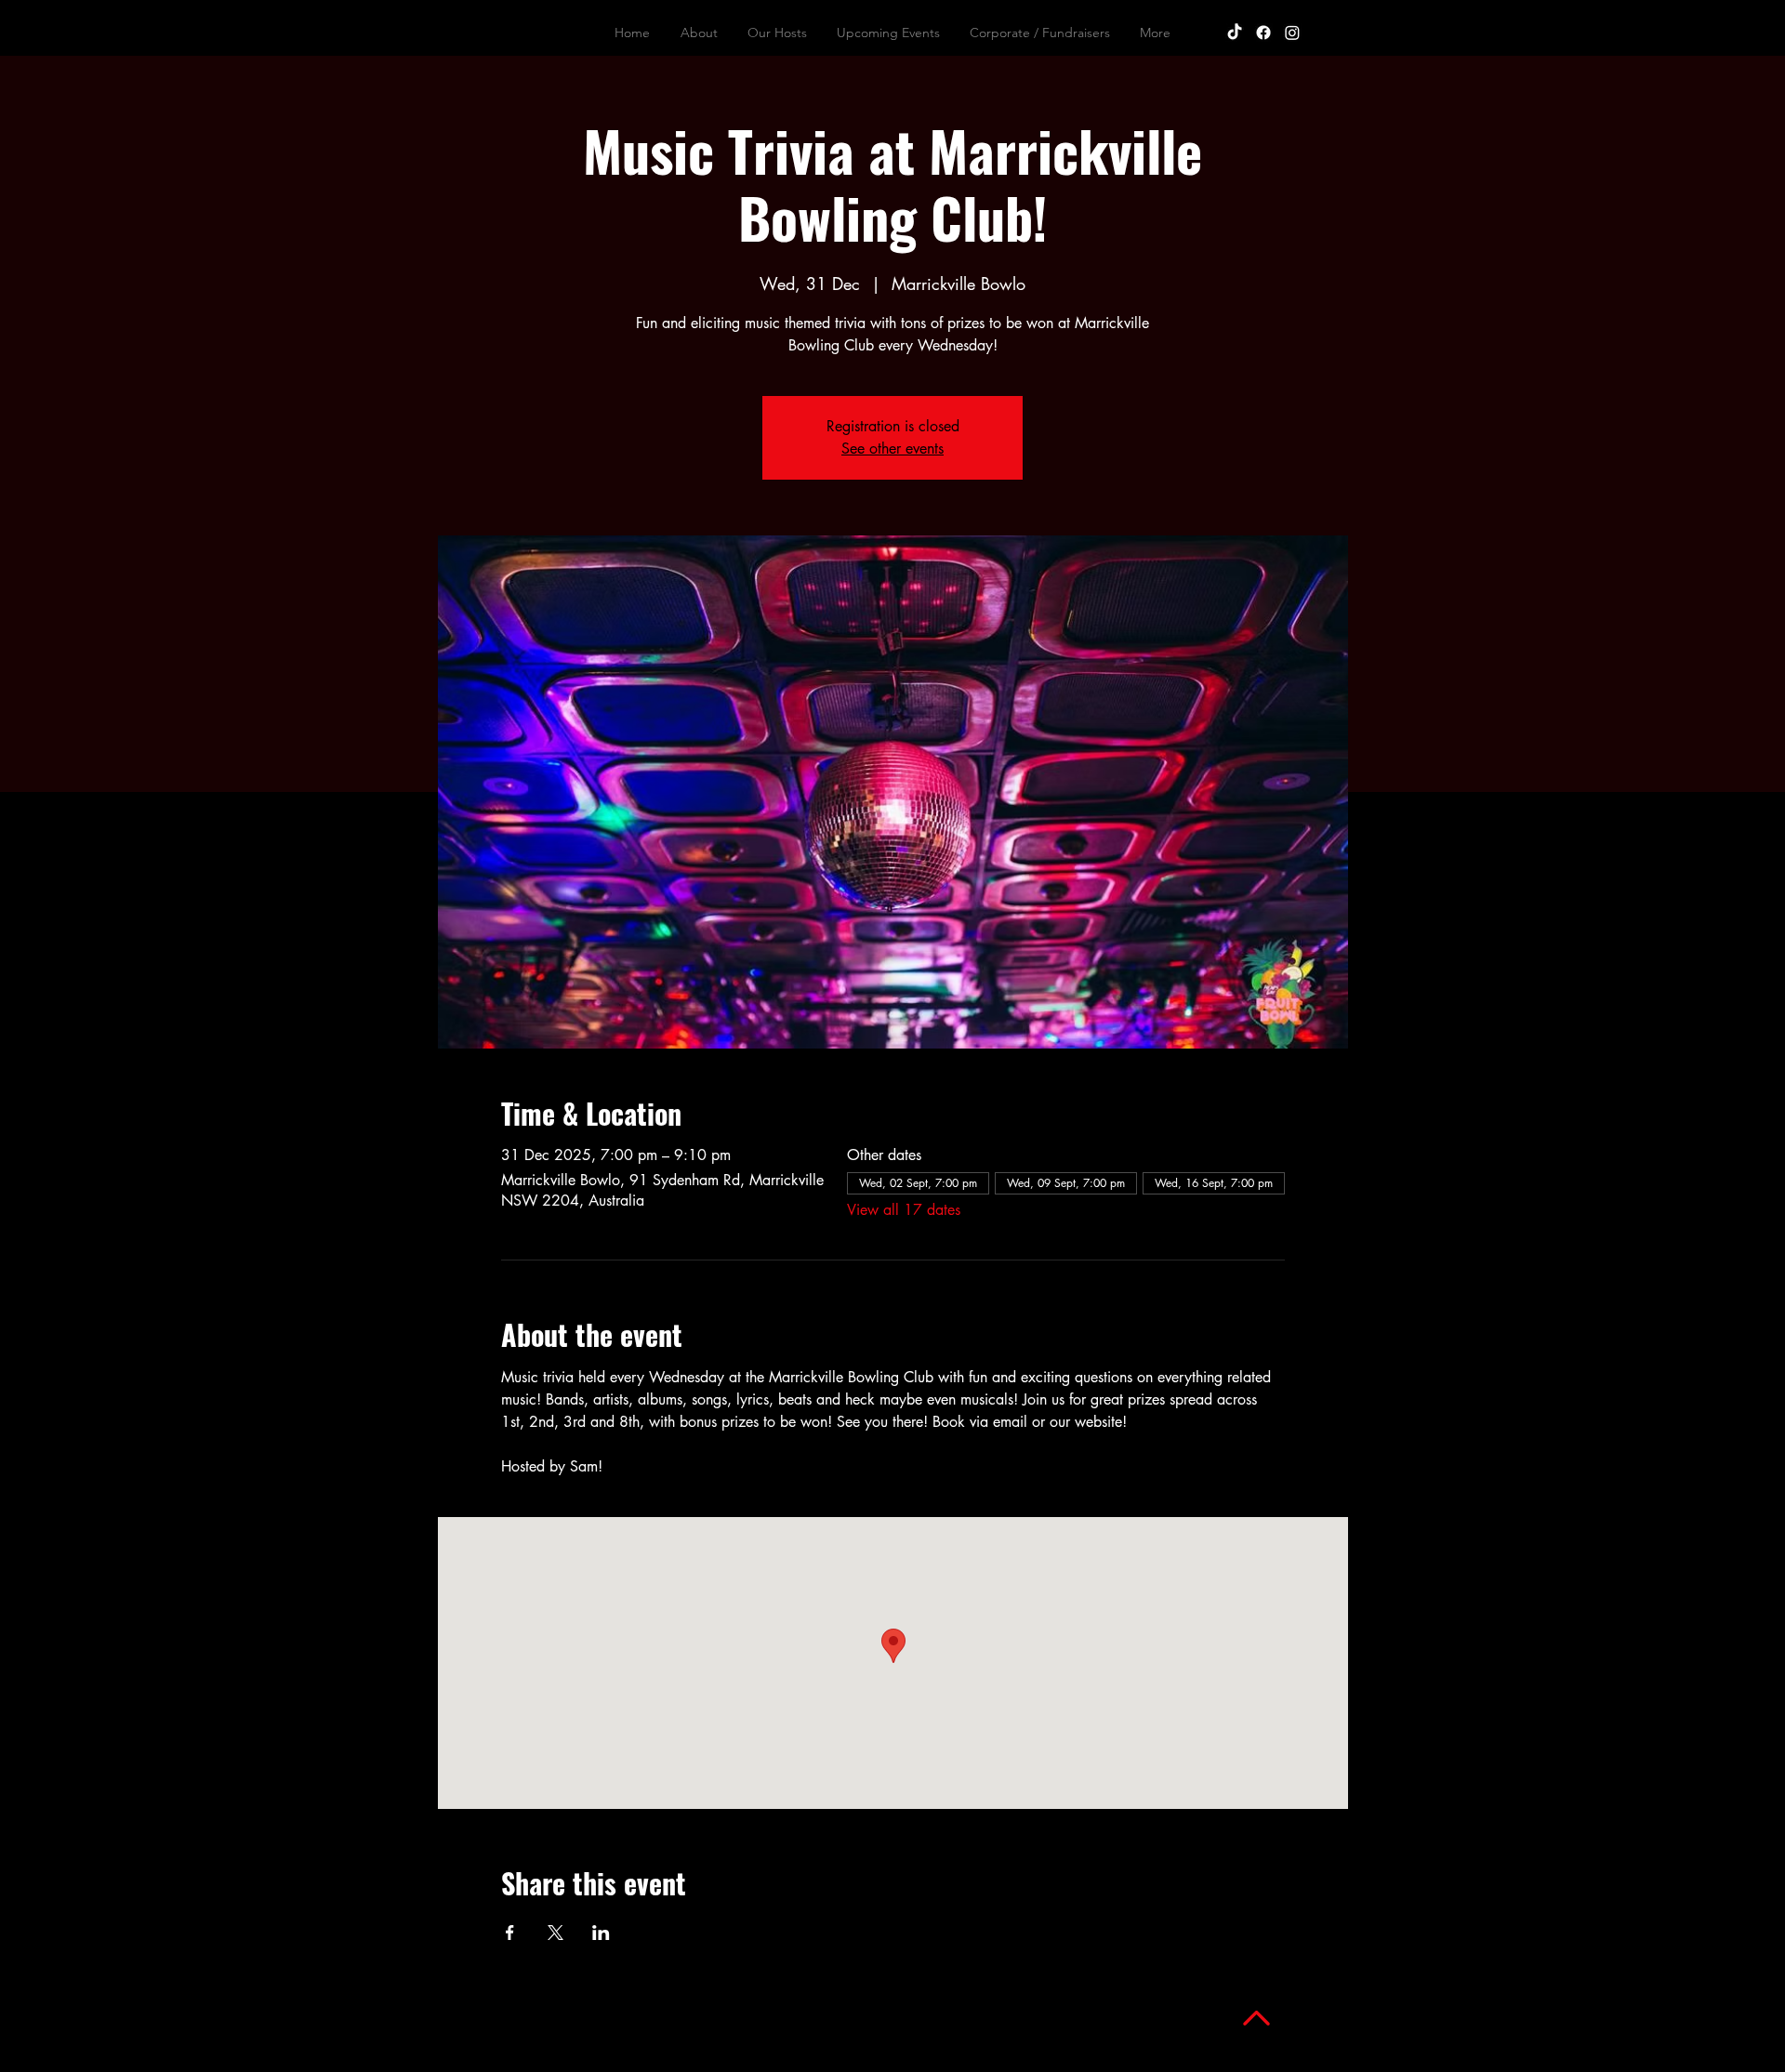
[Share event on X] (555, 1933)
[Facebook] (1263, 33)
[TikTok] (1235, 33)
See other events (892, 449)
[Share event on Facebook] (510, 1933)
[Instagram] (1292, 33)
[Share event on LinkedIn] (601, 1933)
